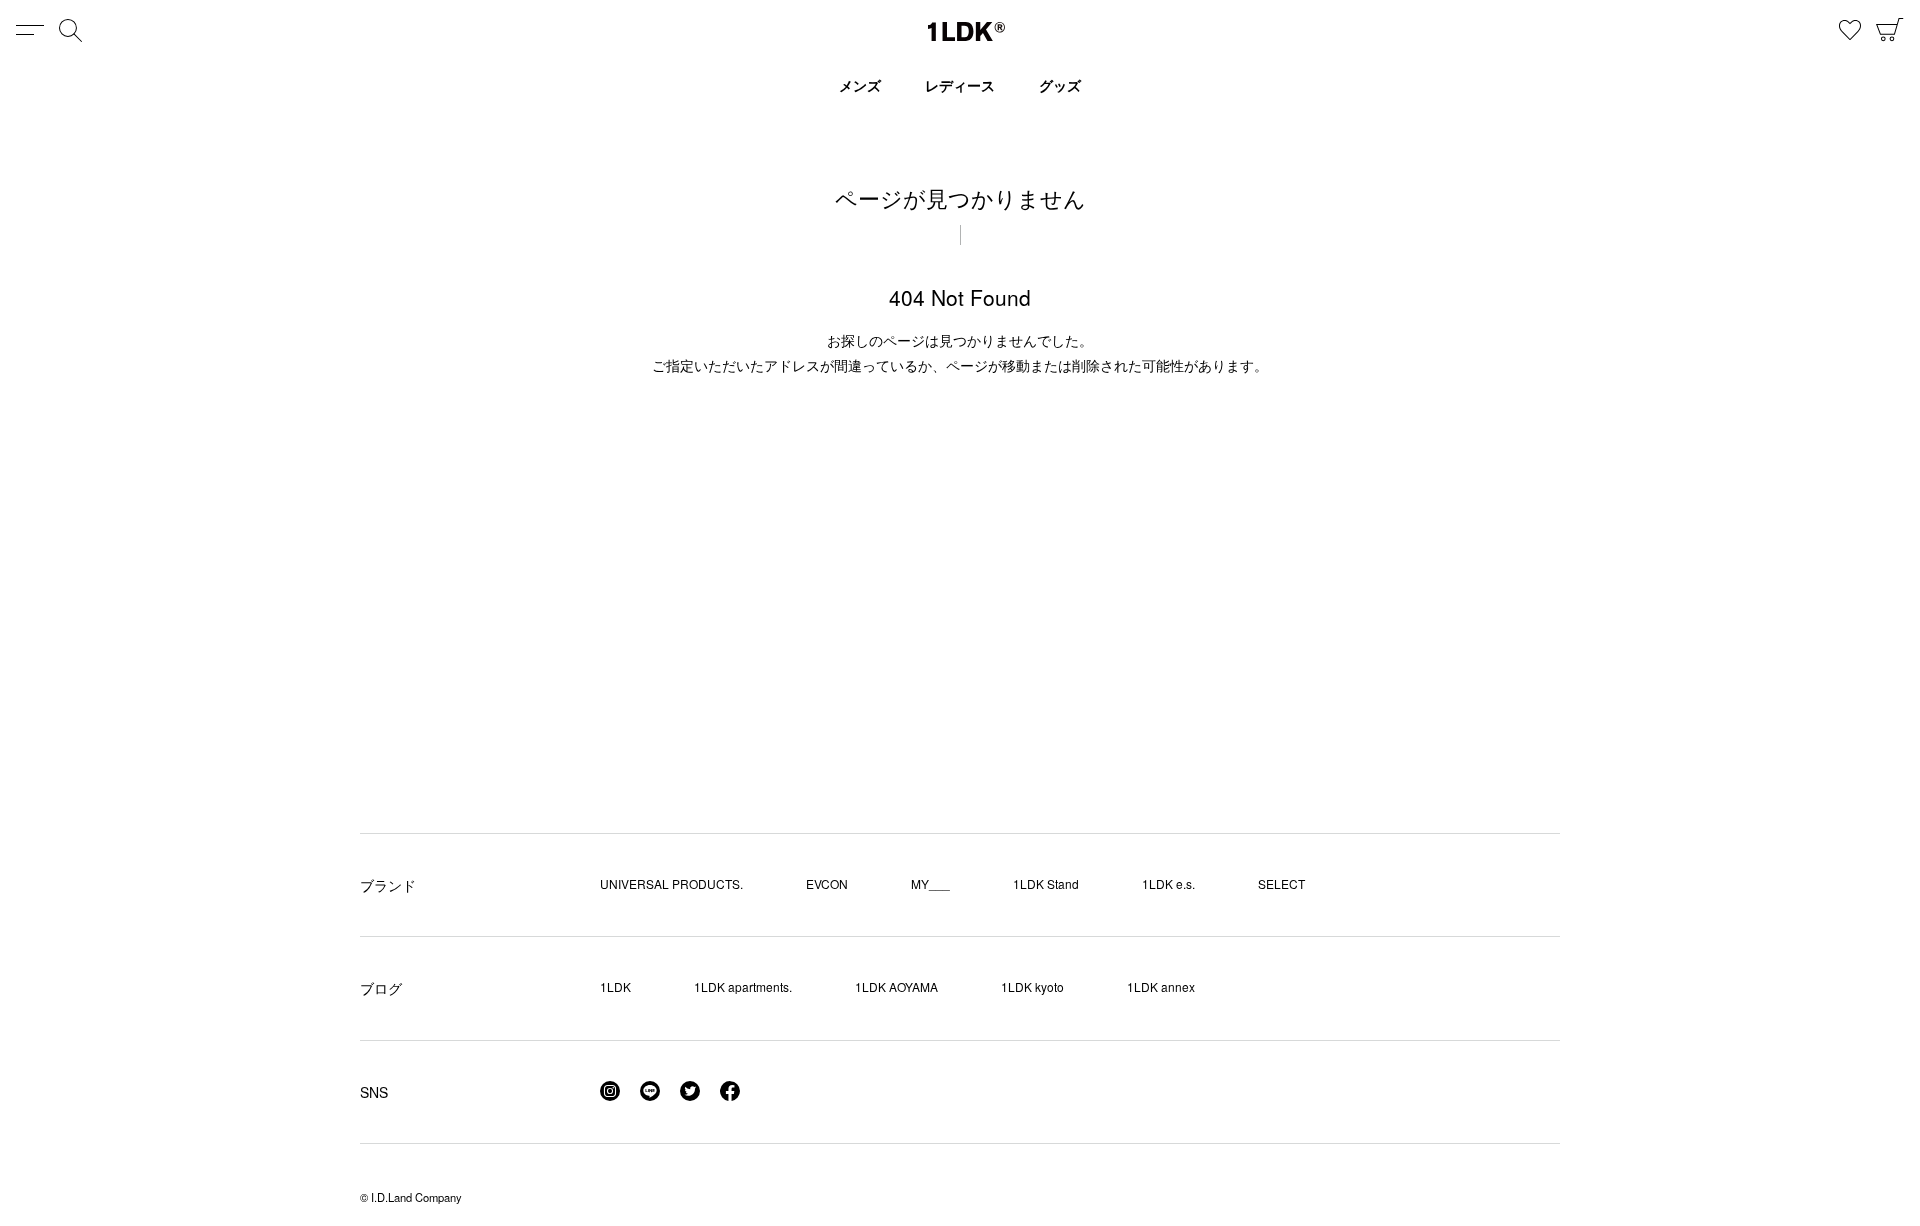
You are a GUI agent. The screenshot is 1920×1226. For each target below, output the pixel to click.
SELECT (1281, 883)
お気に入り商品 (1850, 30)
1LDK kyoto (1032, 986)
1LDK (966, 31)
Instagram (610, 1091)
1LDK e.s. (1168, 883)
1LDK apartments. (743, 986)
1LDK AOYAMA (896, 986)
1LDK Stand (1046, 883)
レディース (960, 85)
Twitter (690, 1091)
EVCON (827, 883)
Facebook (730, 1091)
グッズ (1060, 85)
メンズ (860, 85)
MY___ (930, 883)
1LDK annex (1161, 986)
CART (1890, 30)
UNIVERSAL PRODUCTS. (671, 883)
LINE (650, 1091)
